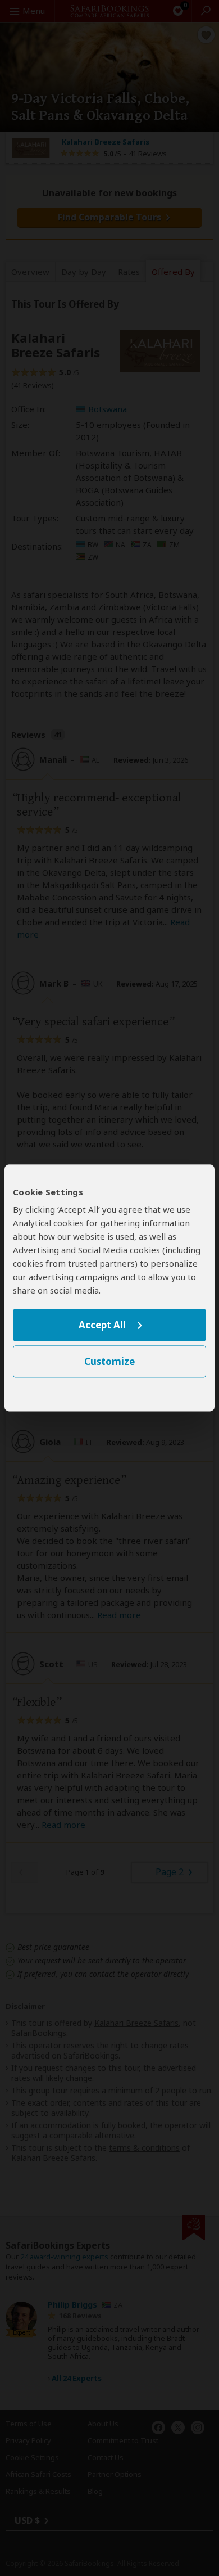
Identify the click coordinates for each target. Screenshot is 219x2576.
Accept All (102, 1325)
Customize (109, 1362)
